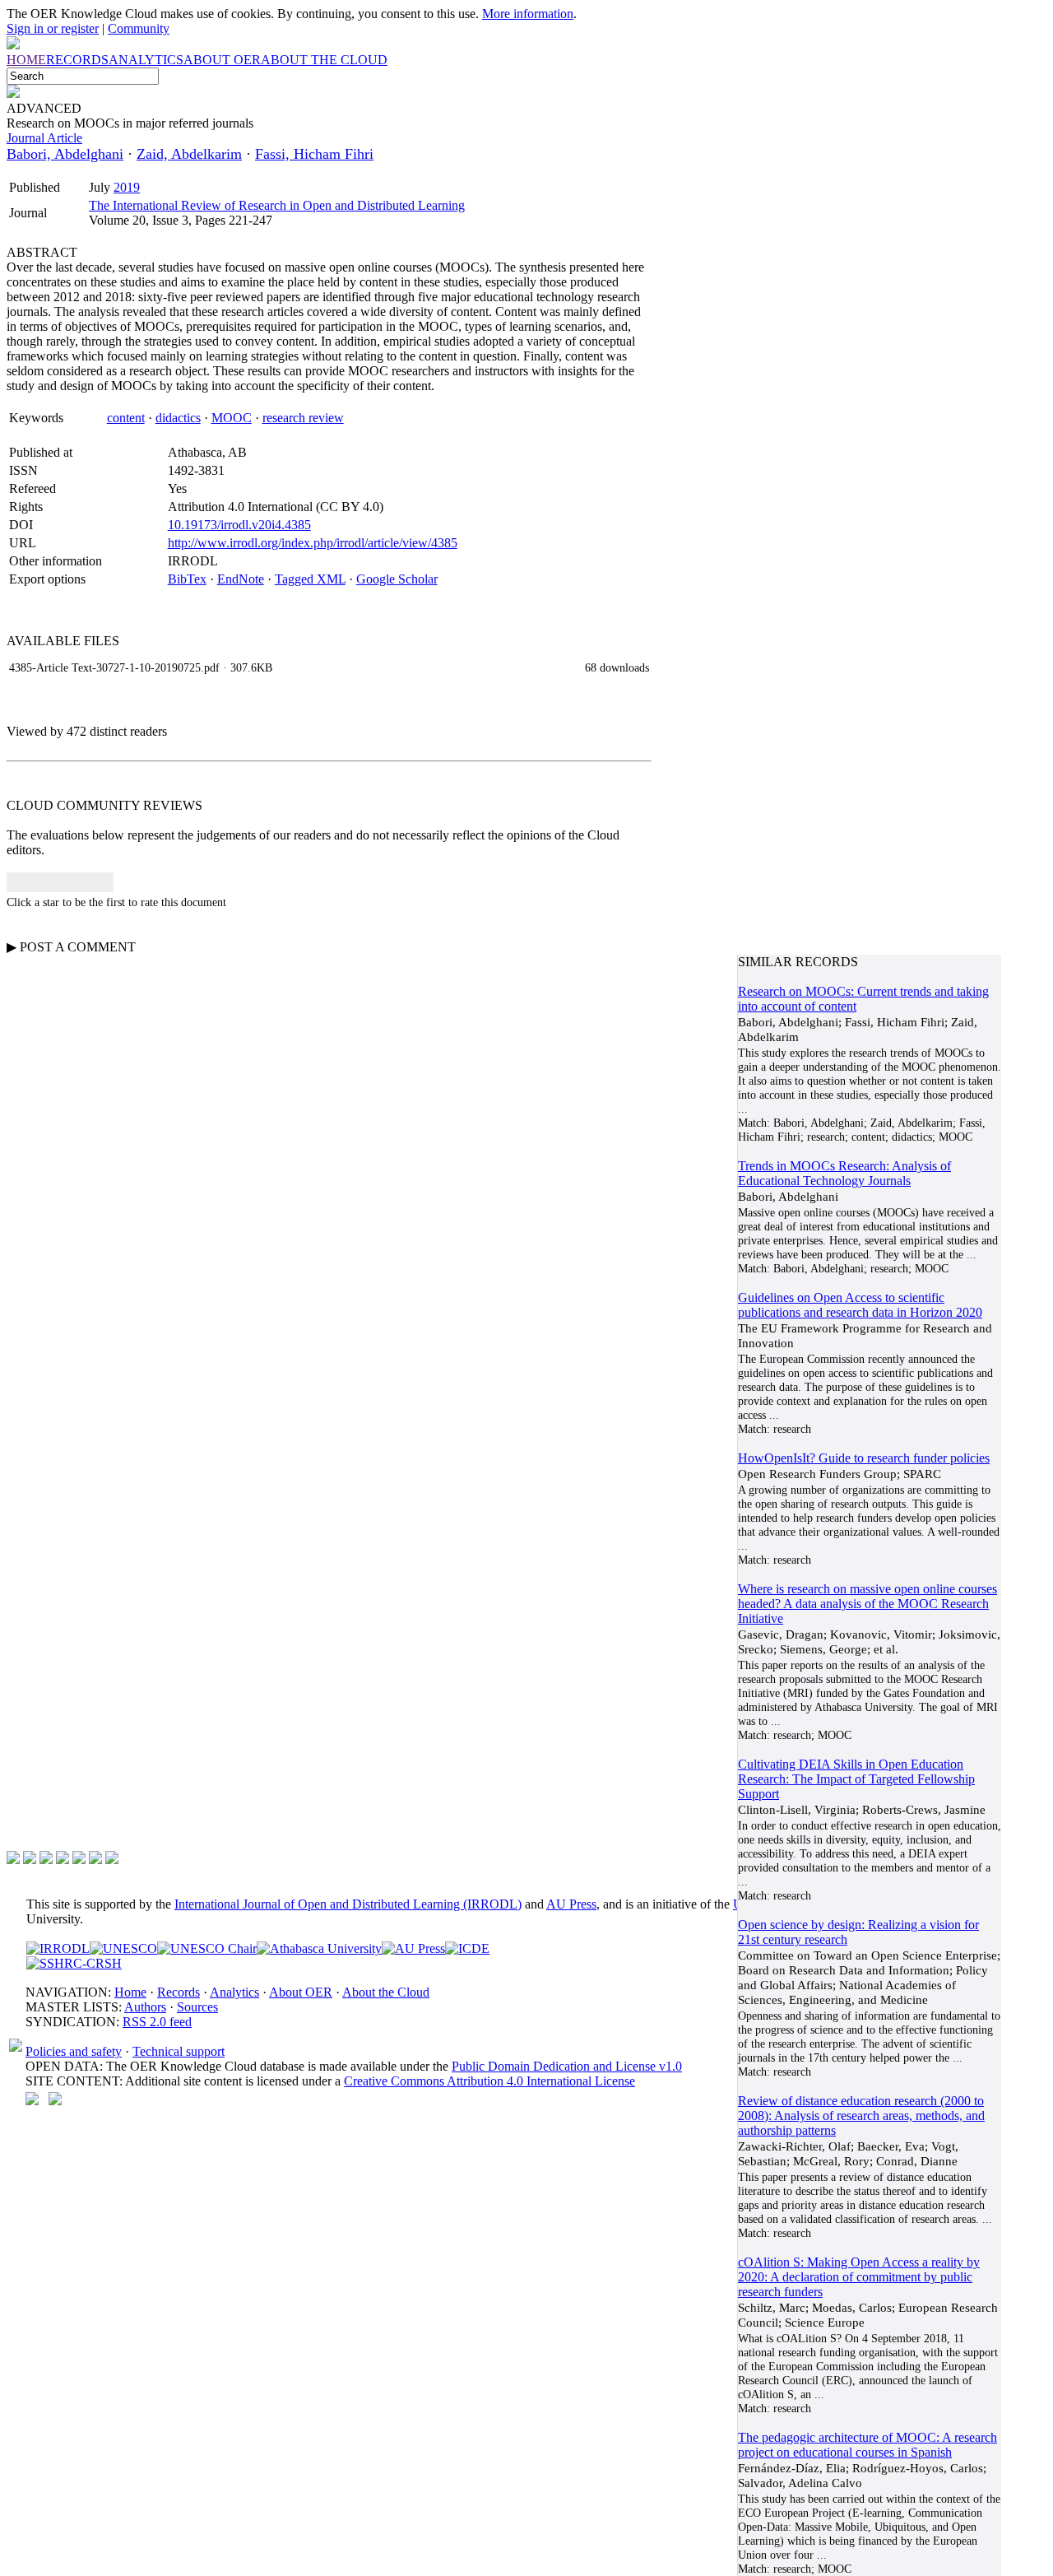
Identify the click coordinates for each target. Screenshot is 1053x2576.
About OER (301, 1992)
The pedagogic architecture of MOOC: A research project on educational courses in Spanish (867, 2445)
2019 (127, 187)
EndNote (241, 579)
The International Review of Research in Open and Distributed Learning (277, 205)
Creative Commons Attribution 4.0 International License (489, 2081)
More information (528, 14)
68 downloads (617, 667)
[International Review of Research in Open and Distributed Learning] (58, 1948)
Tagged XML (310, 579)
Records (179, 1992)
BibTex (187, 579)
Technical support (179, 2051)
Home (130, 1992)
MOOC (232, 418)
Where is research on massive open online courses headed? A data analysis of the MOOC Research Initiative (867, 1604)
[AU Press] (413, 1948)
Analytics (234, 1992)
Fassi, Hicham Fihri (314, 154)
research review (303, 418)
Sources (197, 2007)
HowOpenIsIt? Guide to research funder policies (864, 1458)
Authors (145, 2007)
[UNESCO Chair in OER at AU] (207, 1948)
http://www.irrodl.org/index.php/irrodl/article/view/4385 (313, 543)
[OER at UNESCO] (123, 1948)
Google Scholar (397, 579)
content (126, 418)
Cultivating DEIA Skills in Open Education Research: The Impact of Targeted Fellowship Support (856, 1779)
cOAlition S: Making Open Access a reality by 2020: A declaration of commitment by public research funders (859, 2277)
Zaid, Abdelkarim (189, 154)
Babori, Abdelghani (65, 154)
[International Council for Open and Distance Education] (467, 1948)
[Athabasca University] (319, 1948)
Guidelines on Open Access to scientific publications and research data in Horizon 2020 (860, 1305)
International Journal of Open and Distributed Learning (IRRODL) (348, 1904)
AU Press (571, 1904)
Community (139, 28)
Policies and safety (74, 2051)
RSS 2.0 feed (157, 2022)
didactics (178, 418)
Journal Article (44, 138)
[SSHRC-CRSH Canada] (74, 1963)
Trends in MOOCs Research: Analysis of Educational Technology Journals (844, 1173)
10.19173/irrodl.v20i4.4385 (239, 525)
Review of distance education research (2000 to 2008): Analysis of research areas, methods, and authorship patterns (861, 2116)
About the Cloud (386, 1992)
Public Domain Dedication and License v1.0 (567, 2066)
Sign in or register (53, 28)
